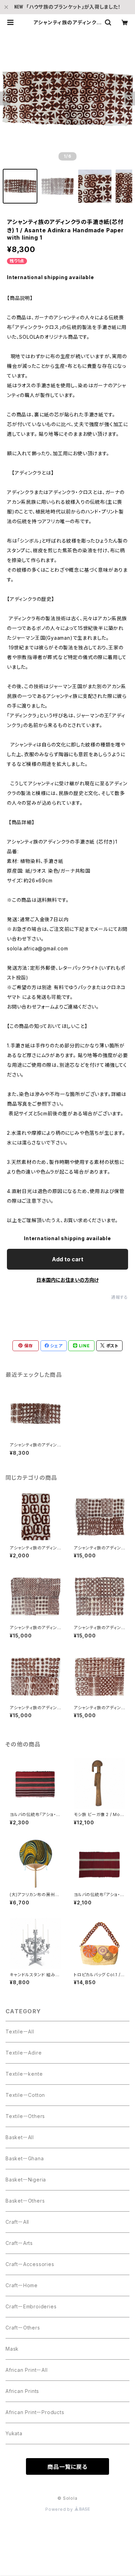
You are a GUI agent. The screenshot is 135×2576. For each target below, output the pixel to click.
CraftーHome (22, 2285)
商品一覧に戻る (67, 2467)
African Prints (22, 2391)
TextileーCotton (25, 2095)
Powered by (60, 2509)
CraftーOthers (23, 2328)
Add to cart (68, 1259)
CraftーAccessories (30, 2264)
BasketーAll (20, 2137)
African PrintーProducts (35, 2412)
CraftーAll (17, 2222)
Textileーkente (24, 2074)
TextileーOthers (25, 2116)
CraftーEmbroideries (31, 2306)
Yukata (14, 2433)
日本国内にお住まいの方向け (67, 1280)
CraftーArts (19, 2243)
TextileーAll (20, 2032)
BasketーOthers (25, 2201)
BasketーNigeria (26, 2180)
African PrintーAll (27, 2370)
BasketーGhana (25, 2158)
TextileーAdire (24, 2053)
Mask (12, 2349)
